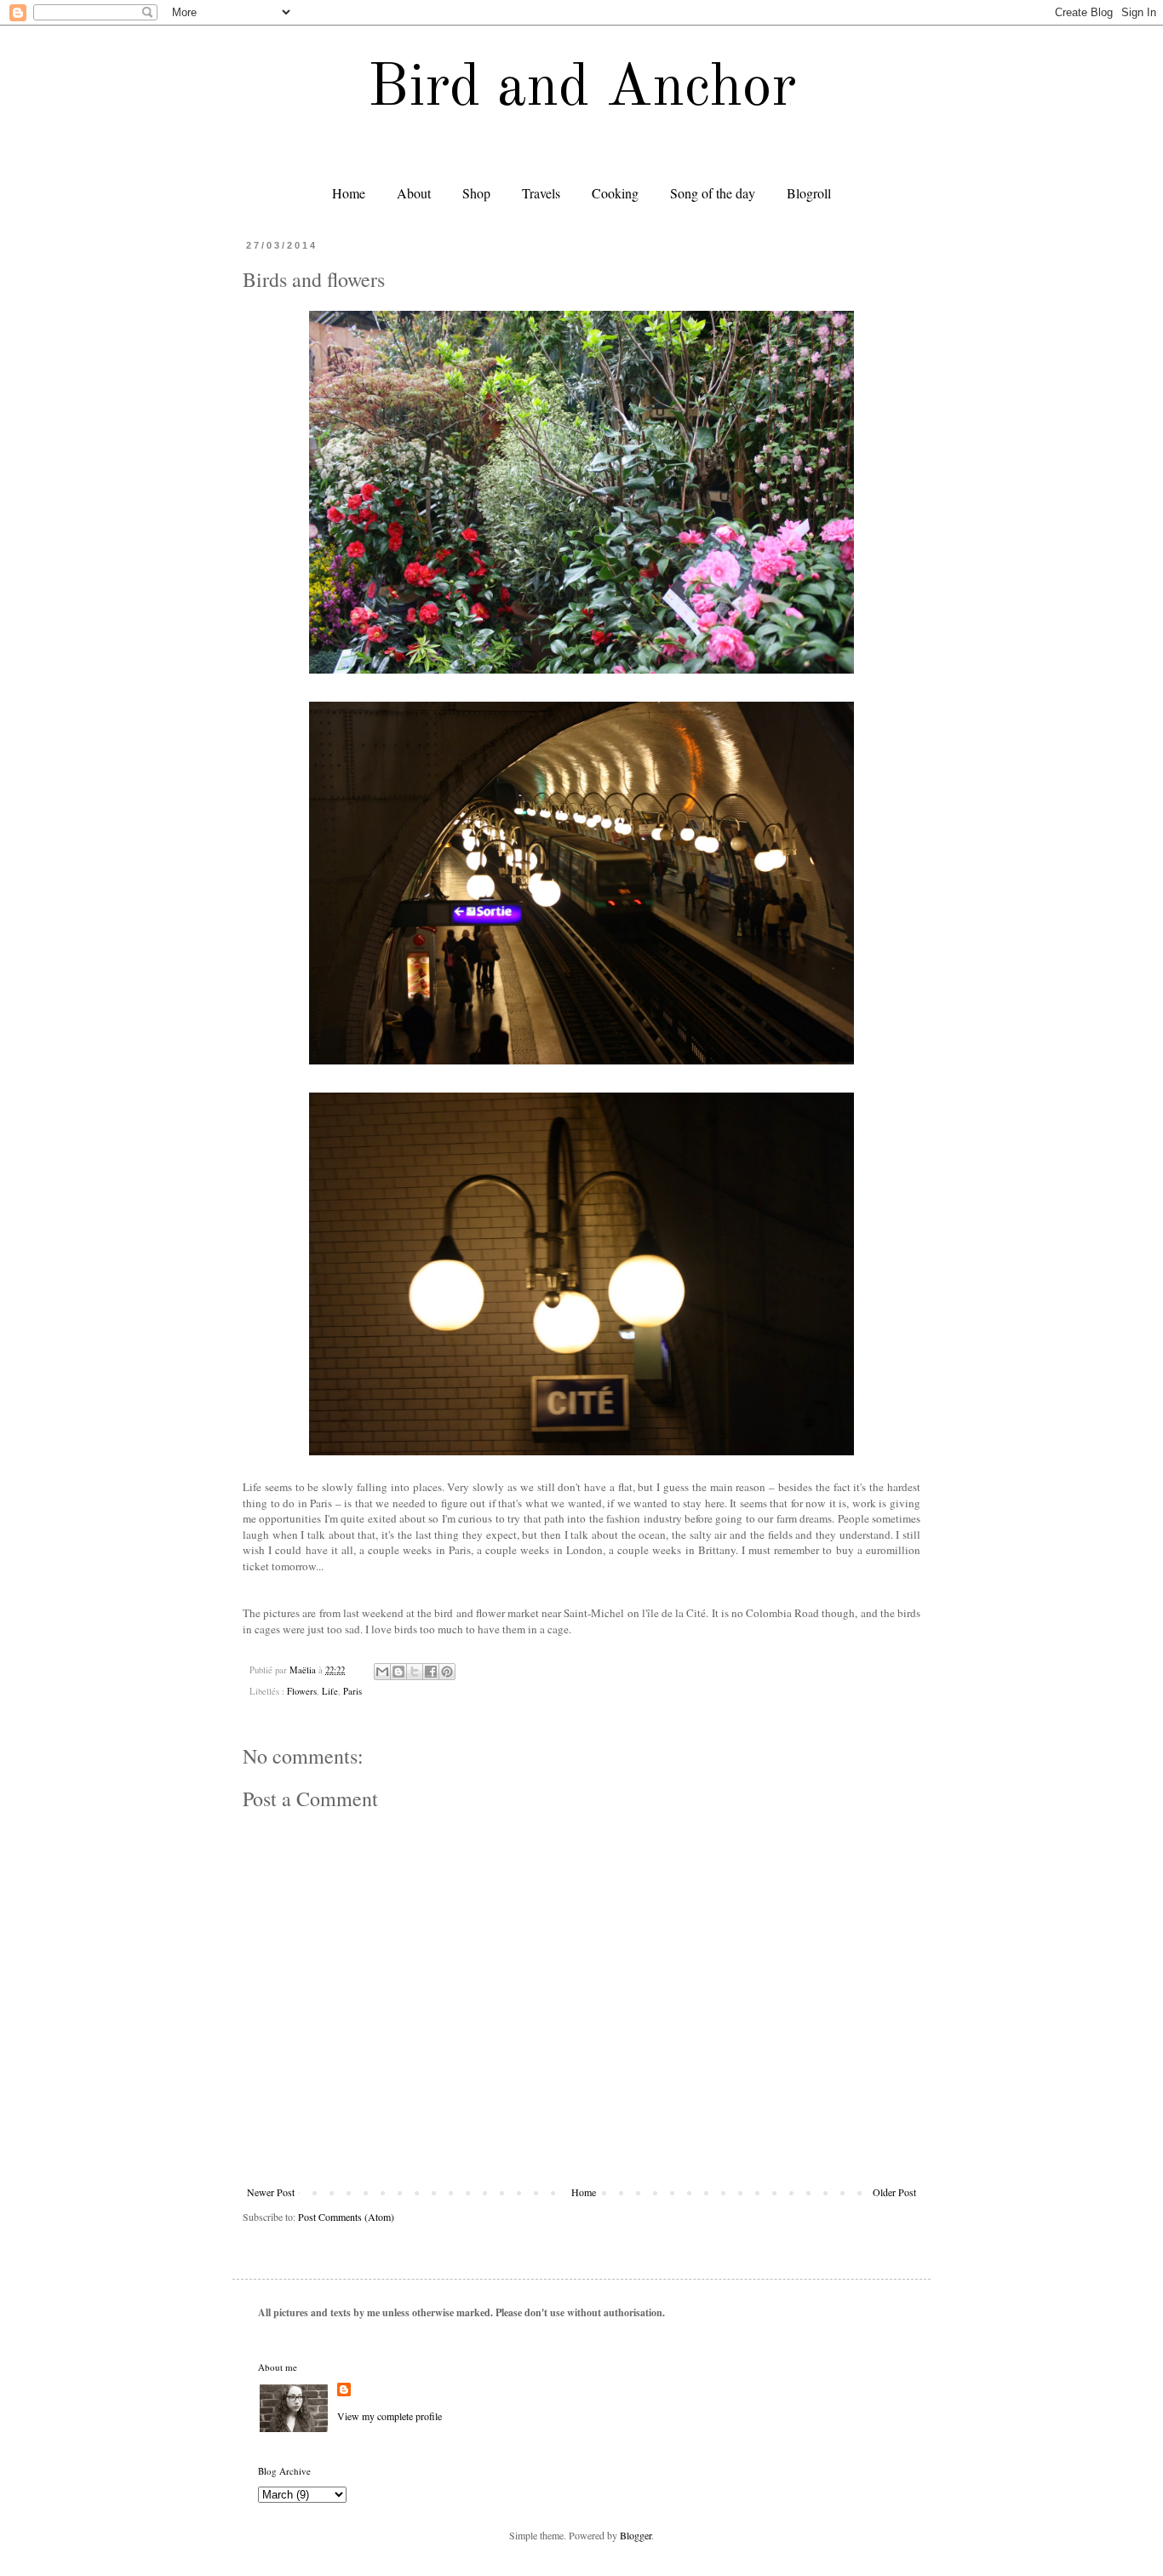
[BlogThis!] (398, 1672)
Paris (352, 1691)
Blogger (636, 2535)
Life (330, 1691)
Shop (476, 193)
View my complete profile (390, 2416)
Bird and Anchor (582, 89)
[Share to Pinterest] (447, 1672)
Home (349, 193)
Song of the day (713, 193)
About (414, 193)
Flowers (302, 1691)
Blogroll (809, 193)
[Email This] (382, 1672)
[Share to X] (415, 1672)
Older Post (894, 2192)
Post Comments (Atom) (346, 2217)
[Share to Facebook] (431, 1672)
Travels (541, 193)
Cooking (615, 193)
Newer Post (271, 2192)
